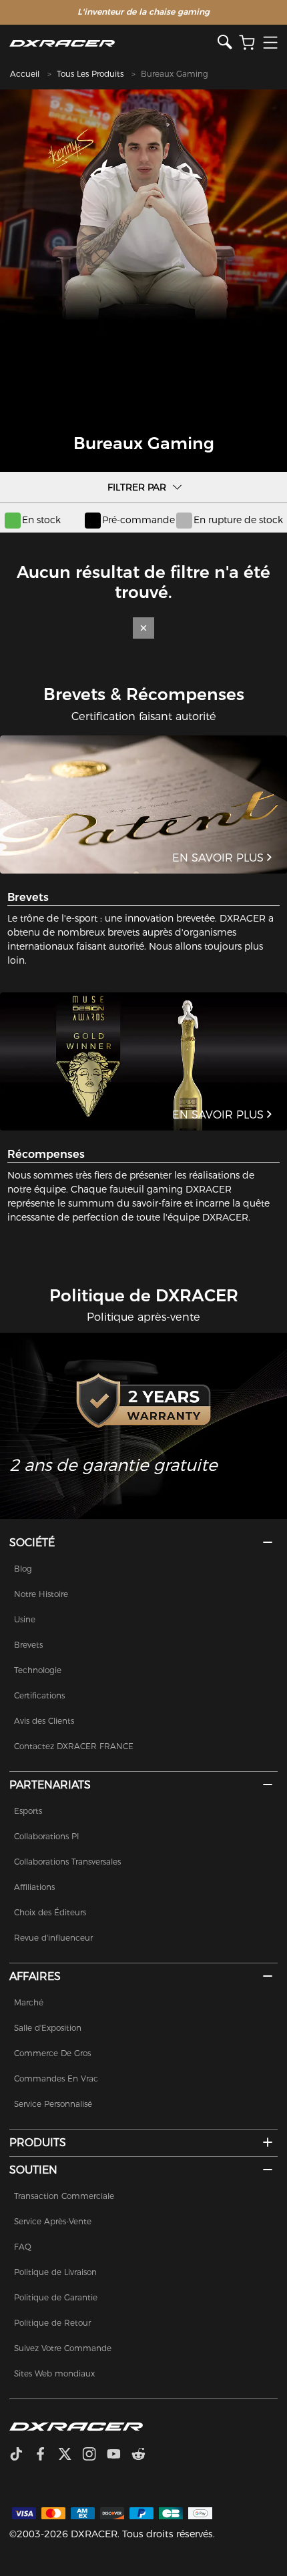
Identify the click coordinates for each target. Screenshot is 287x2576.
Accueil (25, 74)
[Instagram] (94, 2455)
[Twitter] (70, 2455)
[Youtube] (119, 2455)
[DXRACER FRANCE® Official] (113, 43)
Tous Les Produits (90, 74)
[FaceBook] (46, 2455)
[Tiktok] (21, 2455)
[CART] (247, 43)
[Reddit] (144, 2455)
